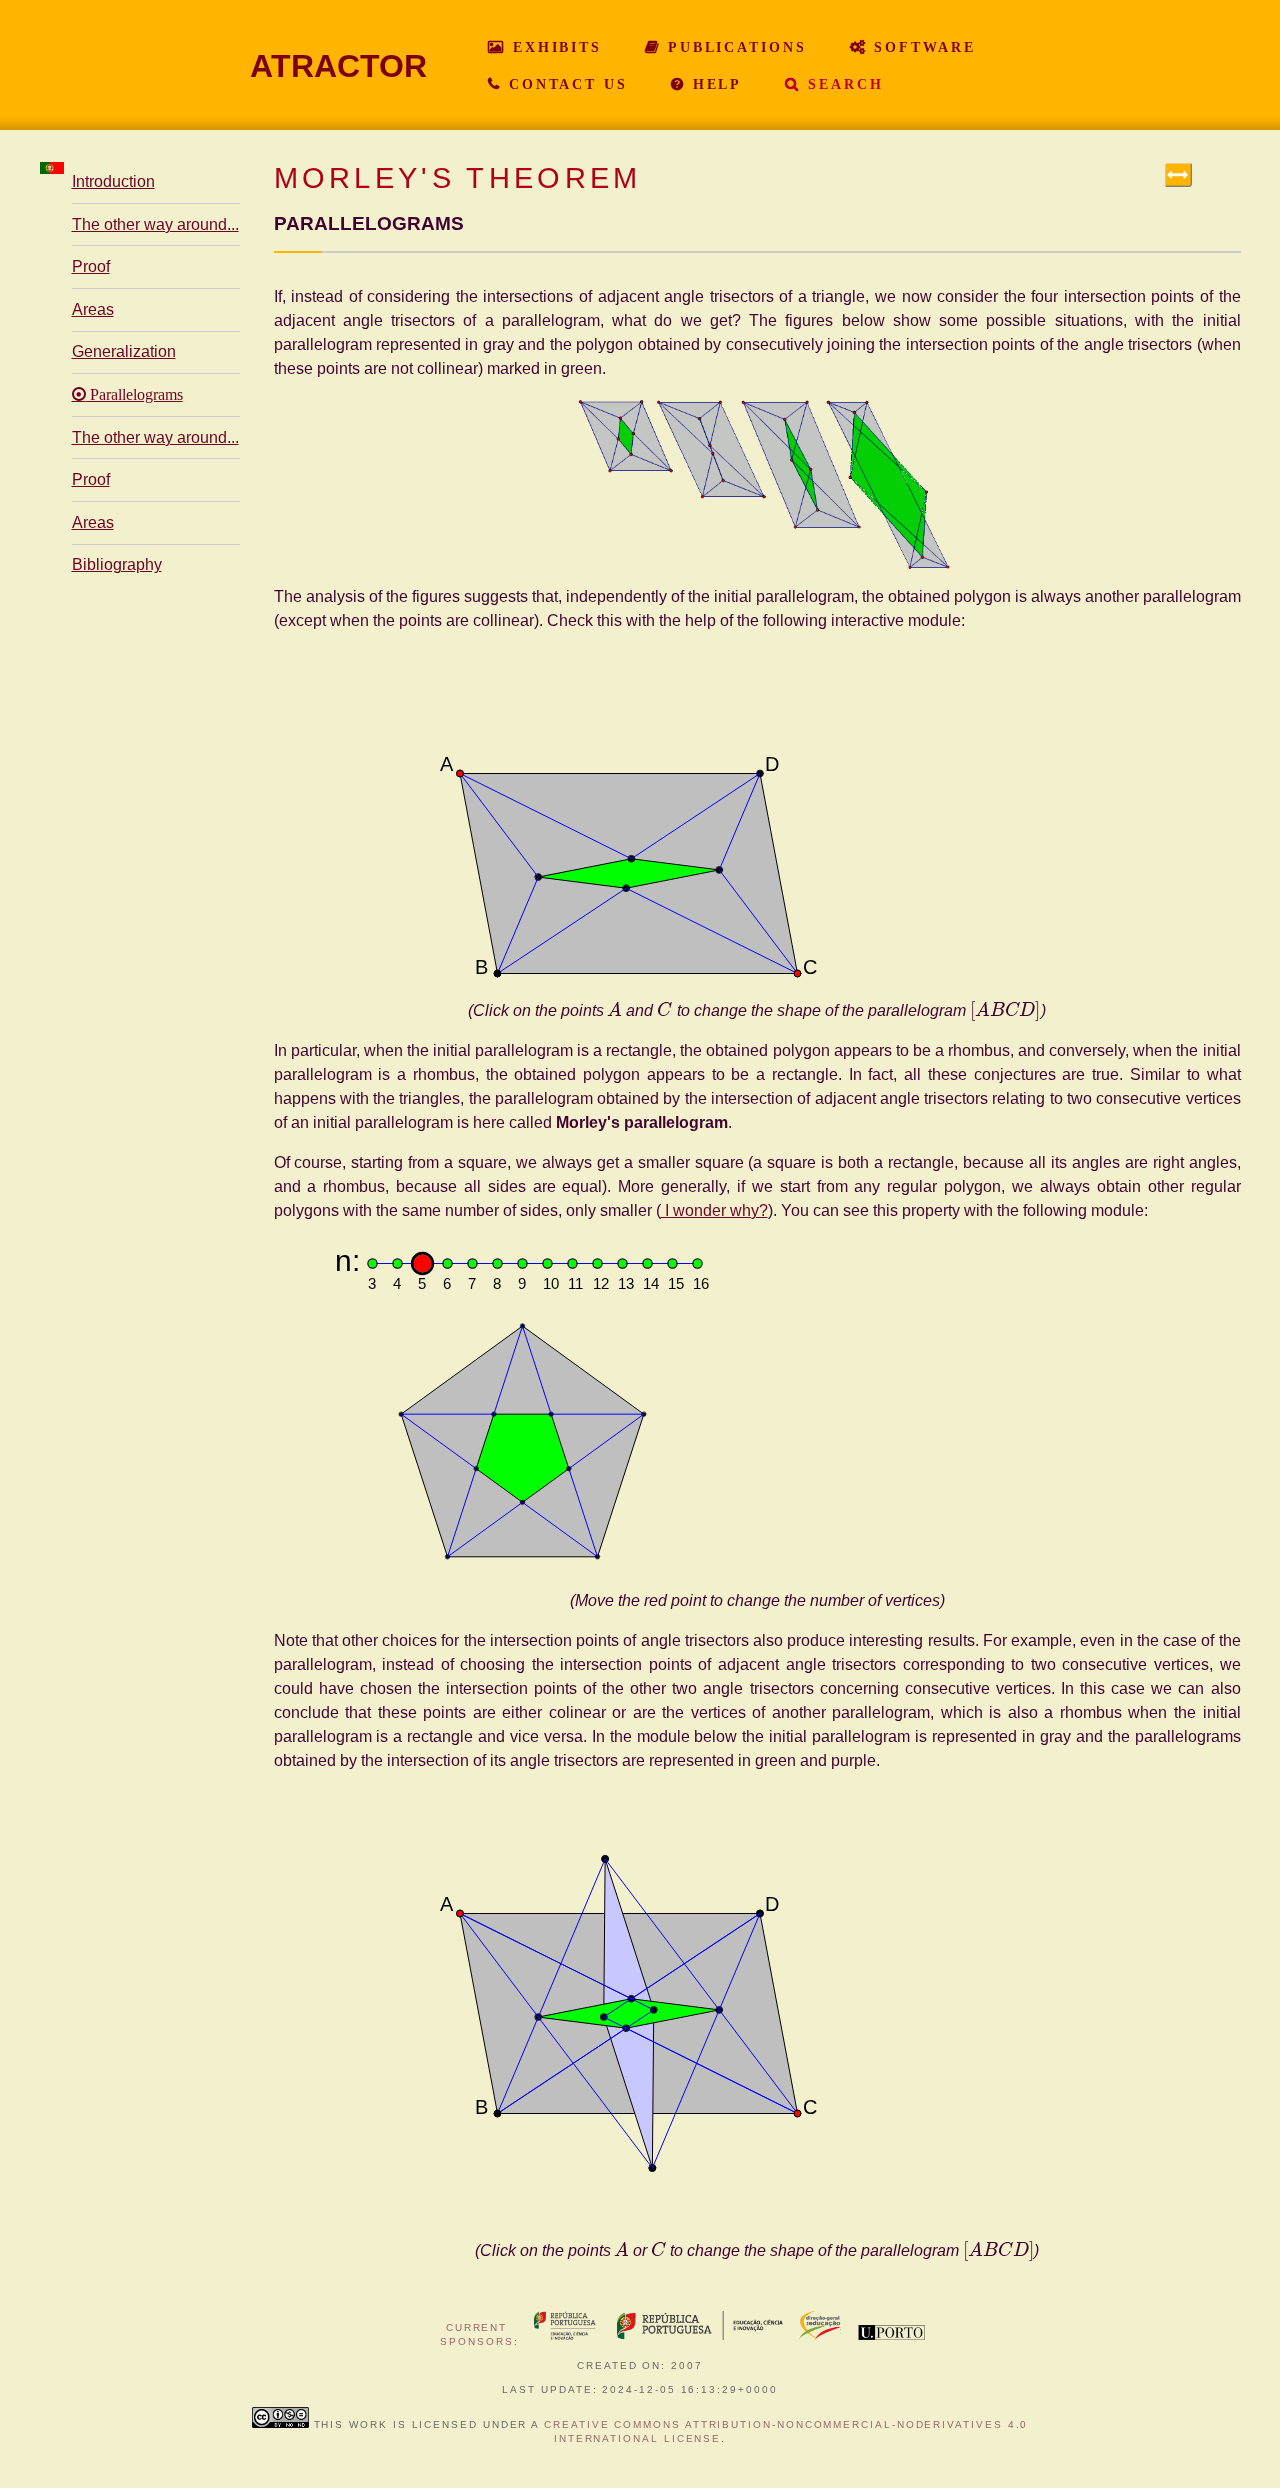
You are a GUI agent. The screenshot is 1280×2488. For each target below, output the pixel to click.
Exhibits (554, 47)
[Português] (52, 168)
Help (714, 84)
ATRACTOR (338, 66)
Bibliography (117, 564)
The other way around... (155, 224)
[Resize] (1178, 174)
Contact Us (565, 84)
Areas (93, 309)
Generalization (124, 351)
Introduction (113, 181)
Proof (91, 266)
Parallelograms (134, 395)
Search (842, 84)
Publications (733, 47)
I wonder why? (714, 1210)
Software (922, 47)
